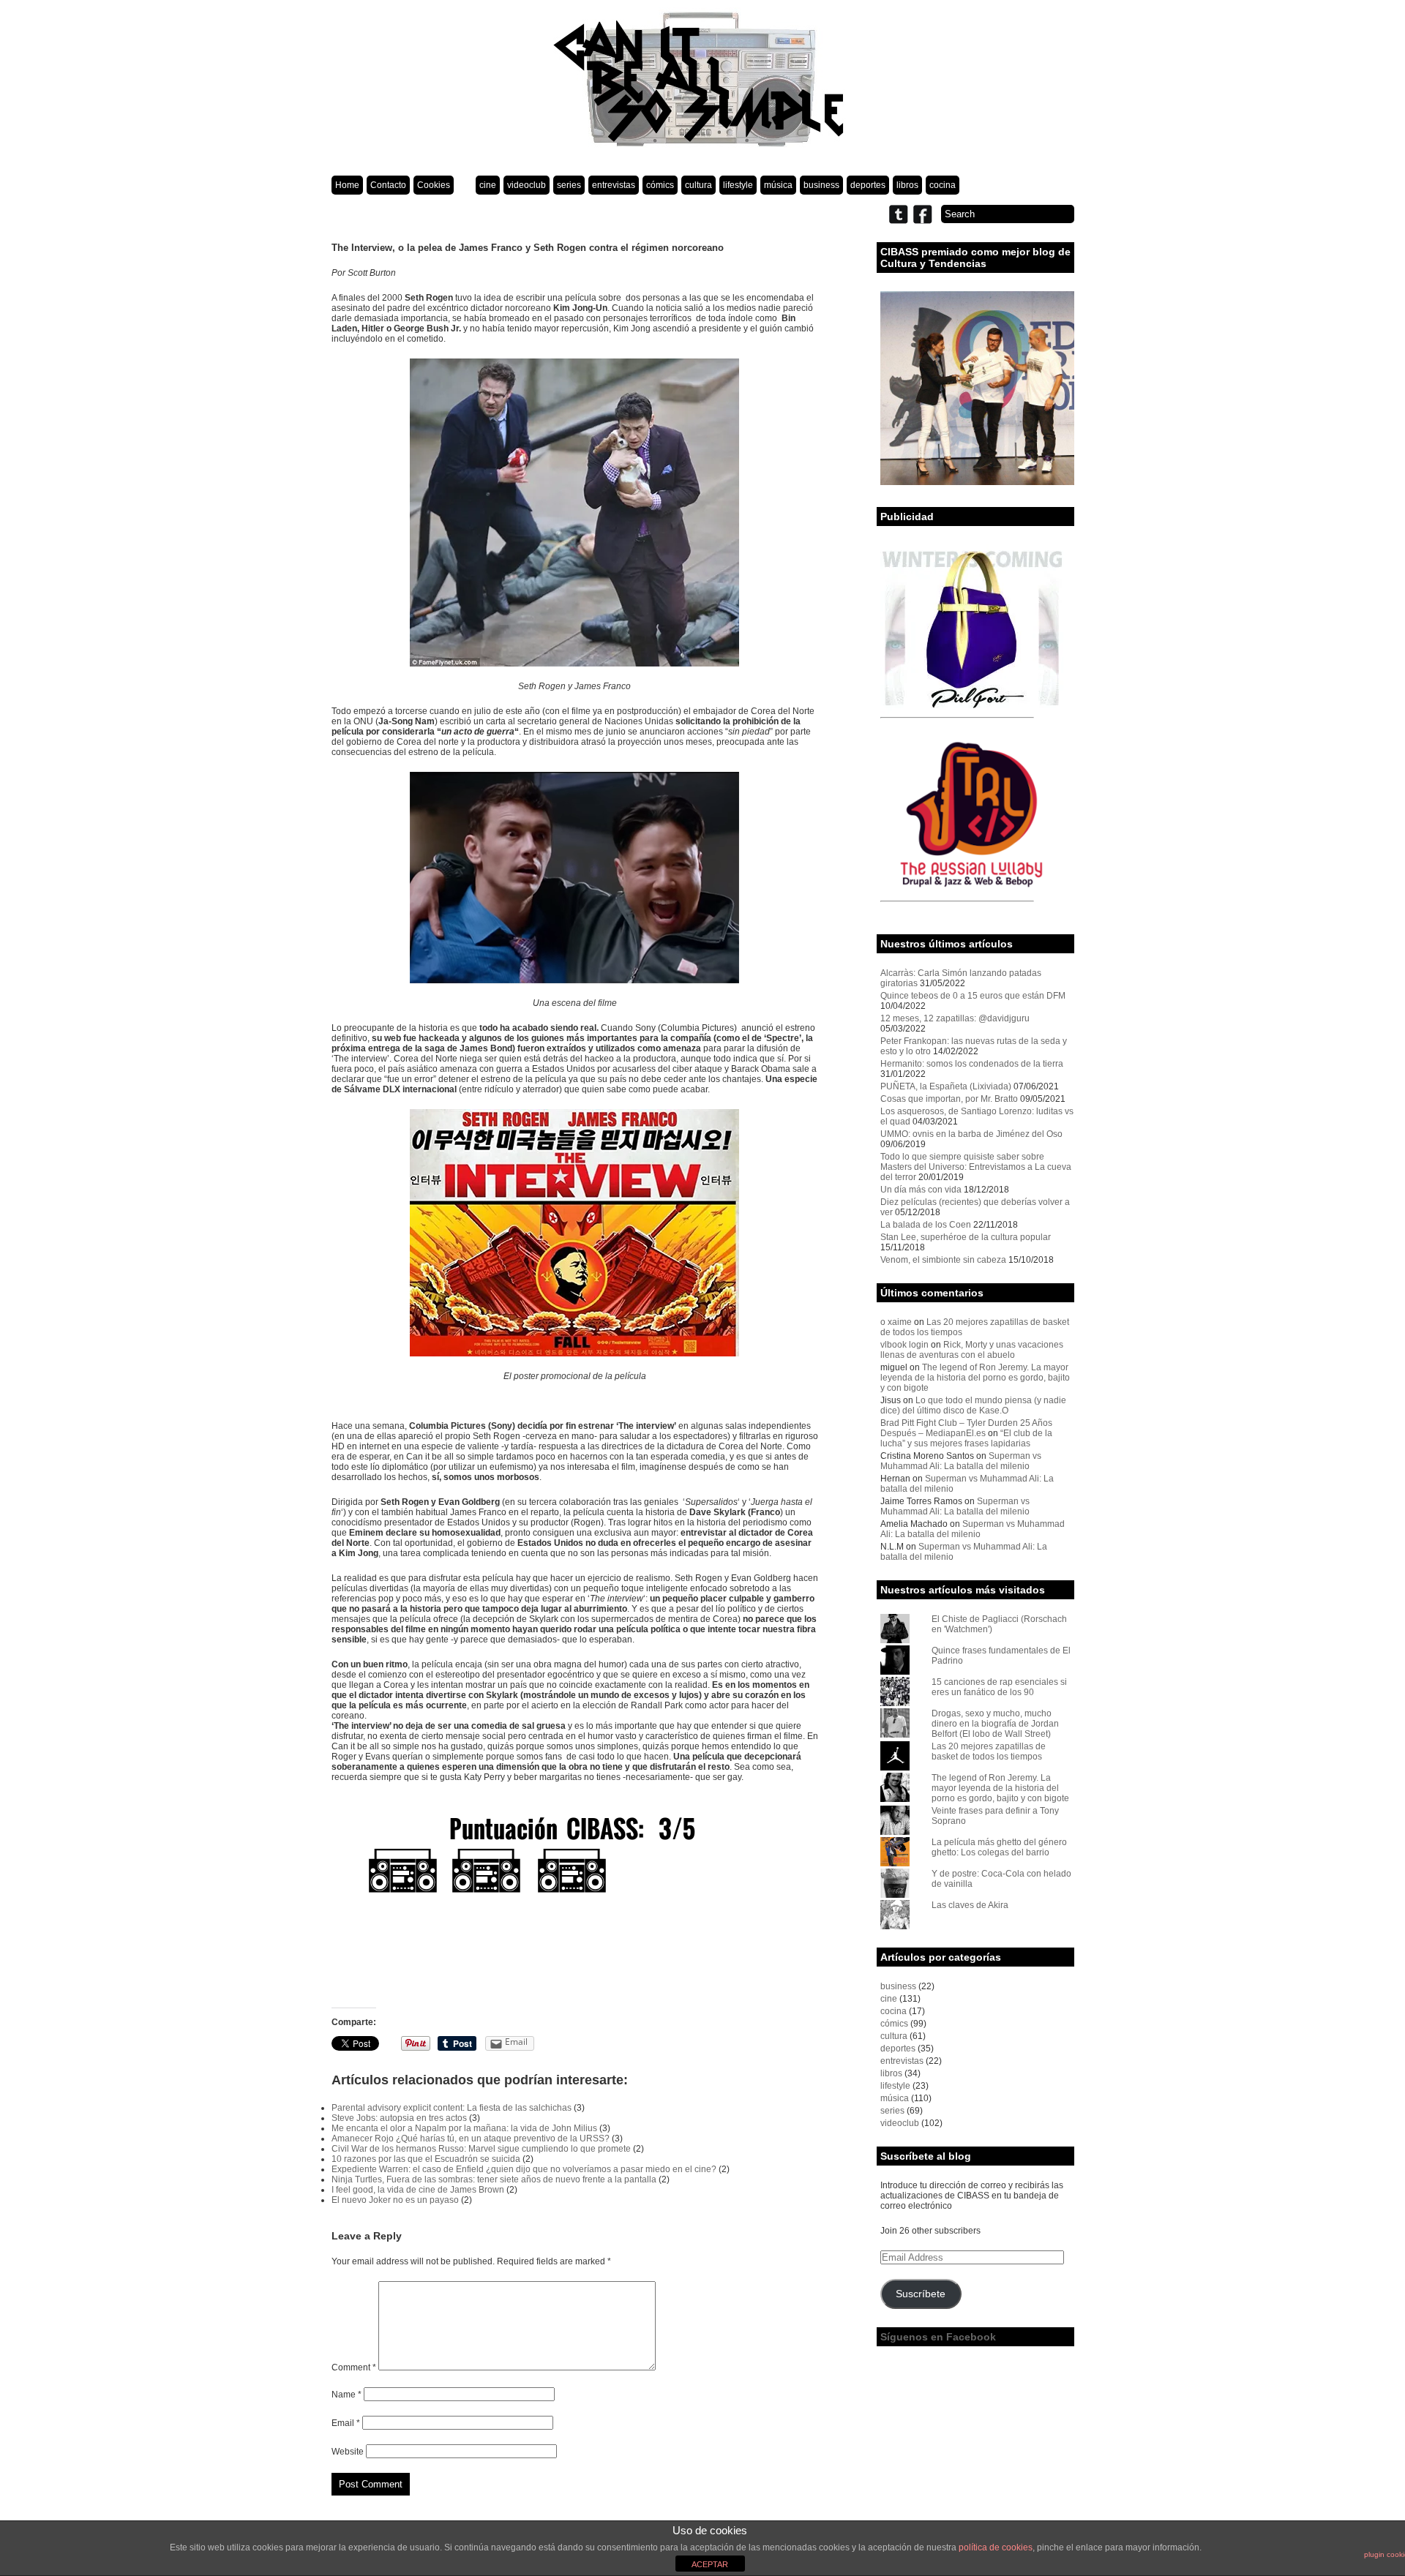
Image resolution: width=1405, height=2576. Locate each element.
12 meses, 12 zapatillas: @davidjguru (955, 1018)
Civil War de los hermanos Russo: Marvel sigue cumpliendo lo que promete (481, 2149)
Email (346, 2423)
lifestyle (738, 185)
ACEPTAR (710, 2564)
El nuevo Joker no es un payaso (395, 2200)
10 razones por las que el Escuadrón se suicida (426, 2159)
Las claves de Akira (970, 1905)
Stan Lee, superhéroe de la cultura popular (966, 1237)
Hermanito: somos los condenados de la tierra (972, 1064)
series (569, 185)
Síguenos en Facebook (938, 2337)
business (821, 185)
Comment (354, 2367)
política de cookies (996, 2547)
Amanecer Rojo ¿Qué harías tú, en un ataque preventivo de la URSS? (471, 2138)
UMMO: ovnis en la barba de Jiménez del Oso (971, 1134)
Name (346, 2395)
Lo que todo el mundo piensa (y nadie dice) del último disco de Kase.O (973, 1405)
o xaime (896, 1322)
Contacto (388, 185)
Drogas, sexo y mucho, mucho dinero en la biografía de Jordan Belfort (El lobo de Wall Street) (995, 1724)
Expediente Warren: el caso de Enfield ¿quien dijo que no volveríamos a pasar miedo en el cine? (524, 2169)
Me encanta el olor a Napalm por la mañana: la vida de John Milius (464, 2128)
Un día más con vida (921, 1190)
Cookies (434, 185)
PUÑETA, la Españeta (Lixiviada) (946, 1086)
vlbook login (904, 1345)
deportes (868, 185)
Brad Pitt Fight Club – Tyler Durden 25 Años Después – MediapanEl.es (966, 1428)
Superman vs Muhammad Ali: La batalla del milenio (961, 1461)
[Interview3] (575, 1870)
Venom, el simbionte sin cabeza (943, 1260)
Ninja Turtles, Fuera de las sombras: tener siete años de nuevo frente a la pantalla (494, 2179)
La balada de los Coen (926, 1225)
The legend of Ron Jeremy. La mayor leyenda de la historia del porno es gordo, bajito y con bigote (975, 1378)
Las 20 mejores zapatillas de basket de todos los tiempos (989, 1751)
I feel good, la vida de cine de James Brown (418, 2190)
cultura (698, 185)
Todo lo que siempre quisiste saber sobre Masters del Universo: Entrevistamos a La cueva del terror (976, 1167)
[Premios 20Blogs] (977, 482)
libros (907, 185)
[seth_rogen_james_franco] (575, 512)
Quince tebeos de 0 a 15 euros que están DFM (973, 996)
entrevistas (614, 185)
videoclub (527, 185)
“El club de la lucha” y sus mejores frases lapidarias (966, 1438)
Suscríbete (921, 2294)
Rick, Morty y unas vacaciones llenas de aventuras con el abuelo (972, 1350)
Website (348, 2452)
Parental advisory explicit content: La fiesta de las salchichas (452, 2108)
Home (347, 185)
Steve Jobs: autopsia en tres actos (399, 2118)
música (778, 185)
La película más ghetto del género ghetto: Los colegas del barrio (999, 1847)
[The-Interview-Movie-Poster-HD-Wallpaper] (575, 1233)
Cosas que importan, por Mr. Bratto (949, 1099)
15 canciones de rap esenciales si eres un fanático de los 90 (999, 1687)
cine (488, 185)
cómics (660, 185)
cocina (943, 185)
